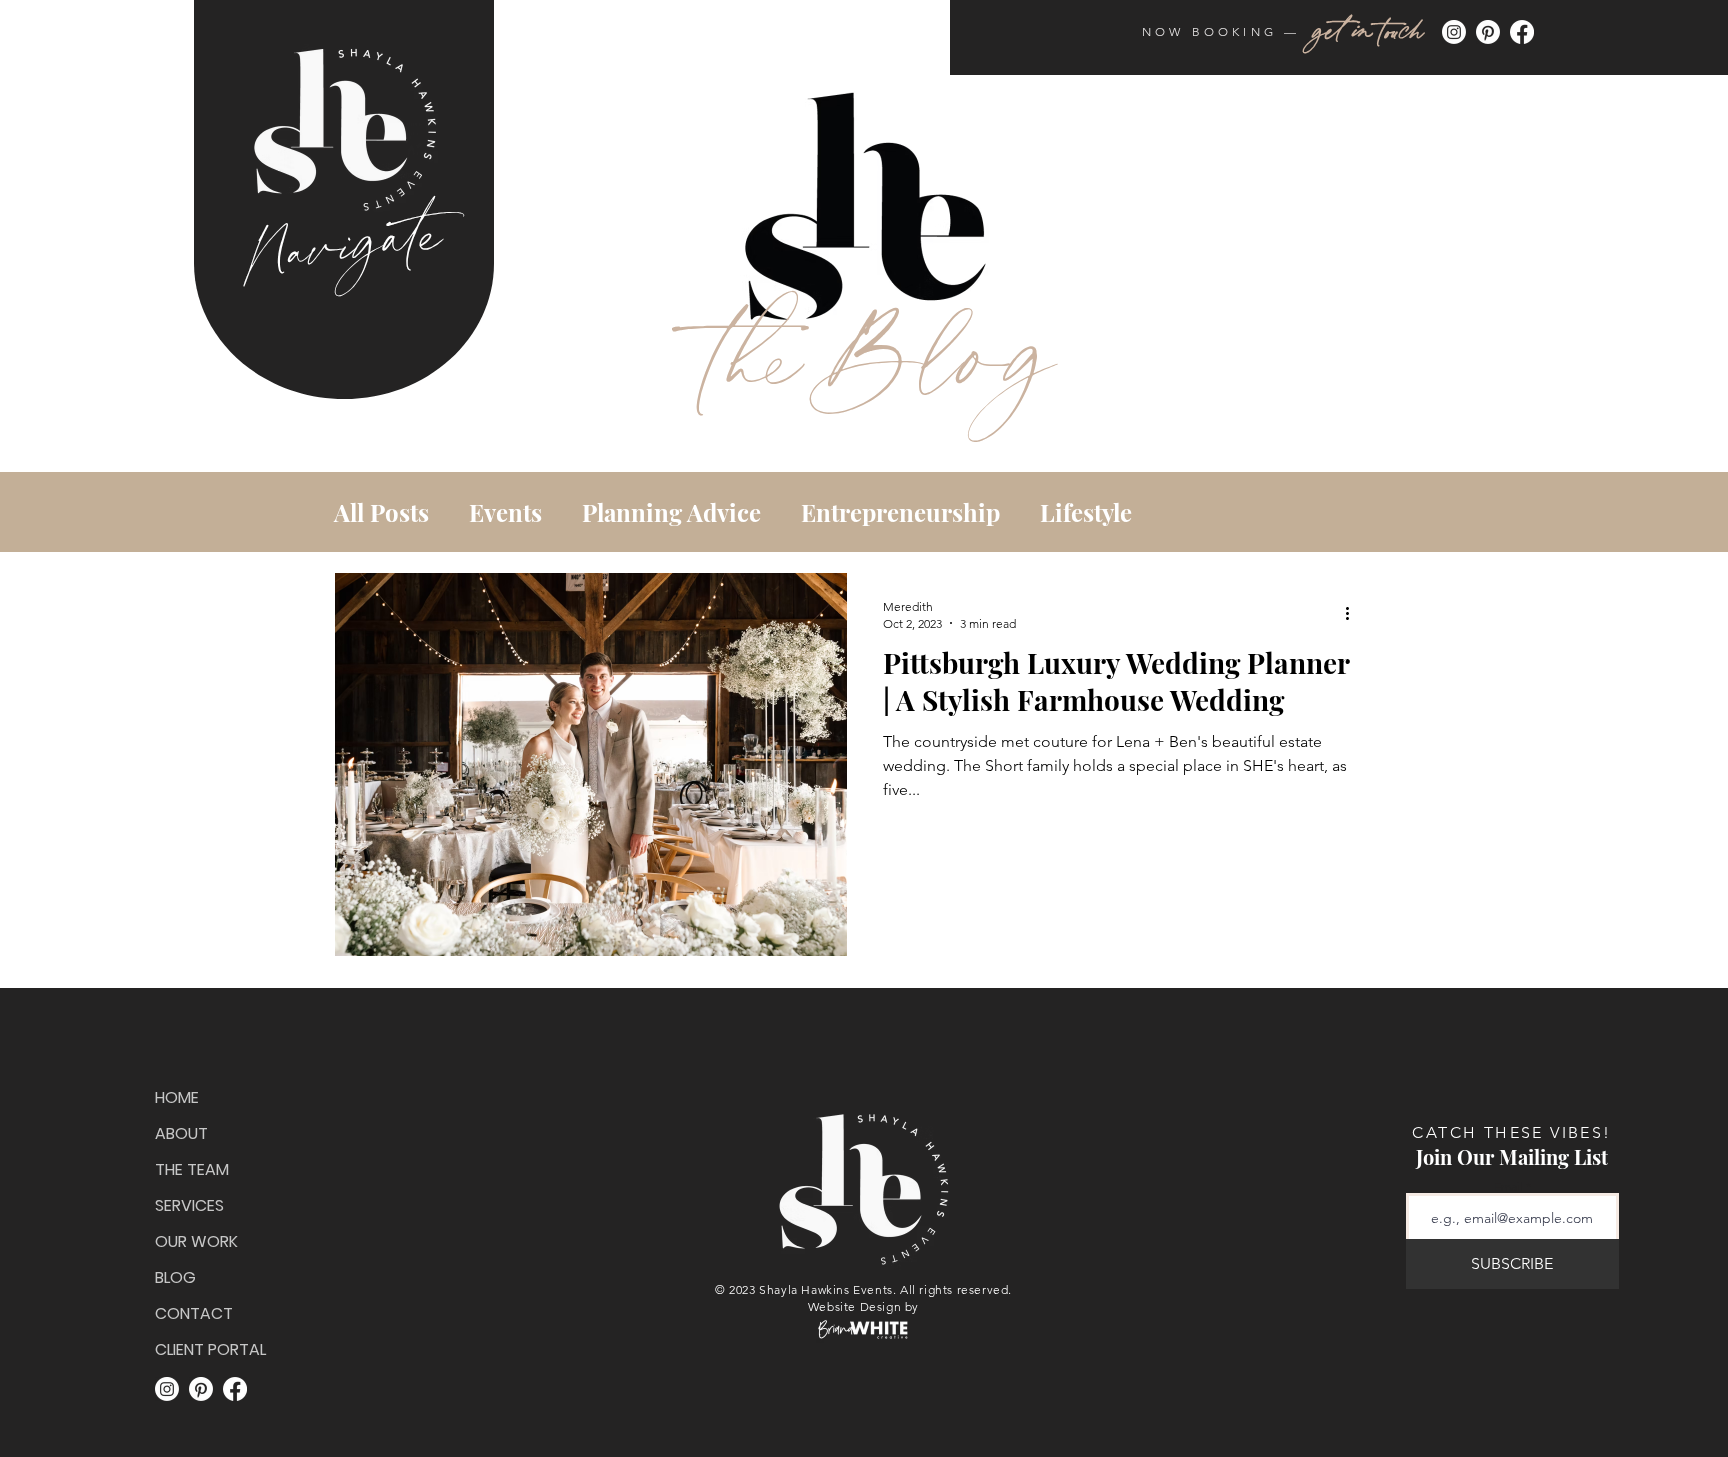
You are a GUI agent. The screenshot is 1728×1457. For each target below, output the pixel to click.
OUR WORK (196, 1241)
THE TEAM (192, 1169)
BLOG (175, 1277)
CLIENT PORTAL (206, 1349)
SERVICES (189, 1205)
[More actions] (1354, 614)
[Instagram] (1454, 32)
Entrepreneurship (900, 512)
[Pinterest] (1488, 32)
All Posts (381, 512)
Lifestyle (1086, 512)
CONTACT (194, 1313)
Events (505, 512)
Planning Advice (671, 512)
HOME (177, 1097)
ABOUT (181, 1133)
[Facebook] (1522, 32)
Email (1508, 1187)
